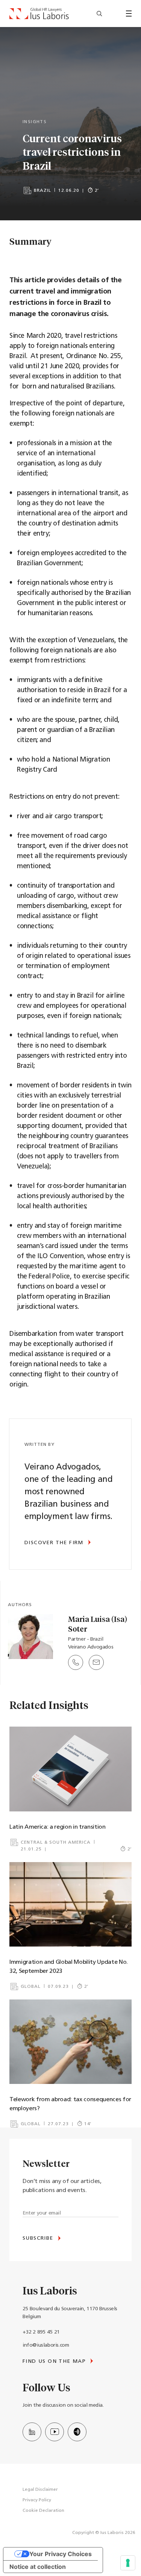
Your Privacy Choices (61, 2554)
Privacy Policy (37, 2500)
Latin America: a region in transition (58, 1827)
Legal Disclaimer (40, 2490)
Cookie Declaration (43, 2511)
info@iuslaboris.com (46, 2345)
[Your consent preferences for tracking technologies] (128, 2563)
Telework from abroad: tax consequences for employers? (70, 2104)
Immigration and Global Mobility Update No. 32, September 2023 (69, 1967)
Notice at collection (38, 2567)
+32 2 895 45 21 (41, 2332)
